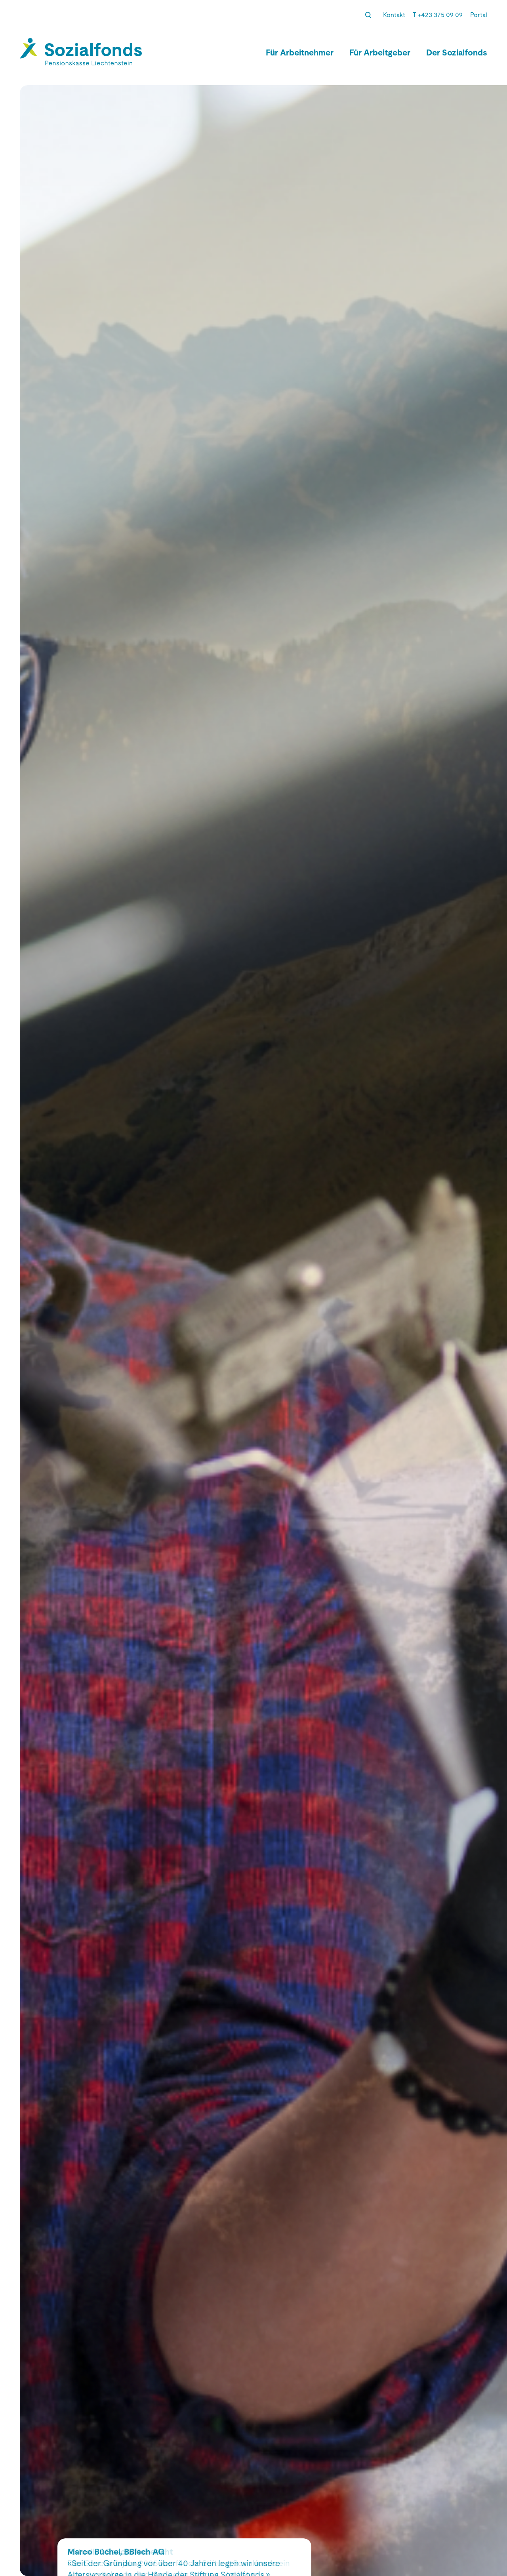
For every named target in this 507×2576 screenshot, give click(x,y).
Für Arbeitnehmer (300, 53)
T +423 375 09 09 (438, 15)
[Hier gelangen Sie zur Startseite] (81, 52)
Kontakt (394, 15)
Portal (479, 15)
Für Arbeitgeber (380, 53)
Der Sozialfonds (457, 53)
